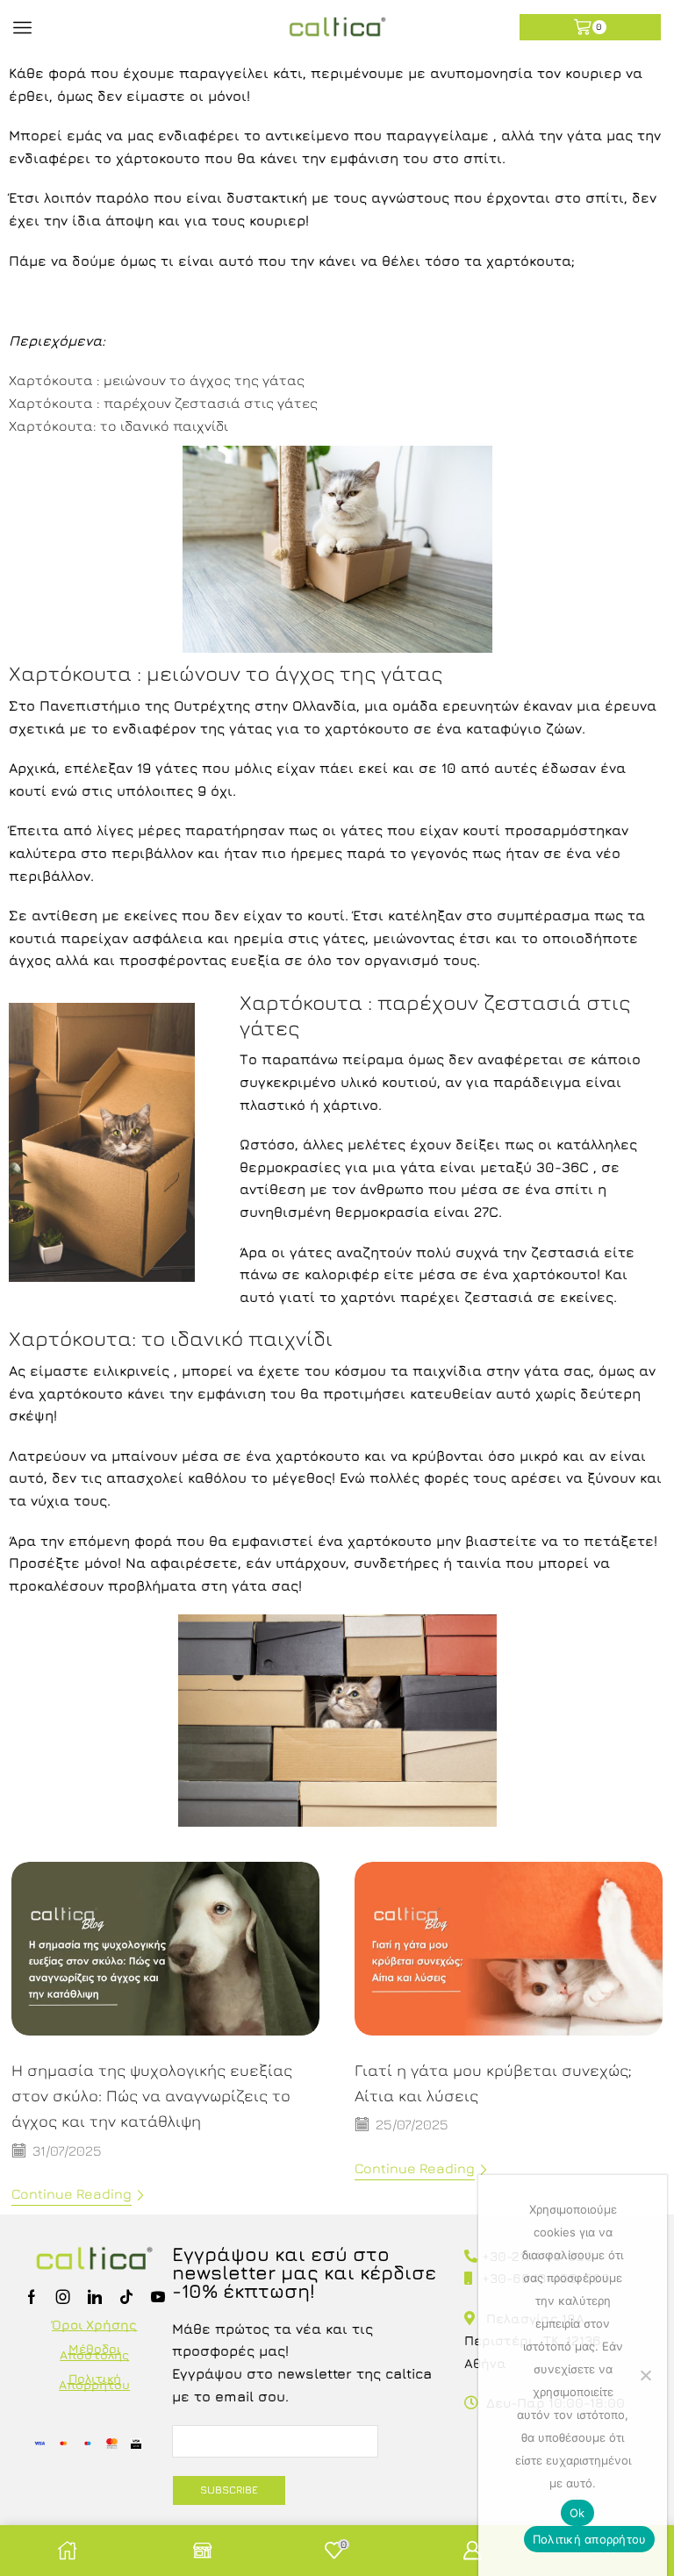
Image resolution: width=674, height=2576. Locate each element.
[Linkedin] (95, 2297)
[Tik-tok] (126, 2297)
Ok (577, 2513)
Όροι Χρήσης (94, 2325)
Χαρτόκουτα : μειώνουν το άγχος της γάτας (157, 380)
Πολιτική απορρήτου (590, 2539)
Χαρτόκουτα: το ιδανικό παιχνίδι (118, 426)
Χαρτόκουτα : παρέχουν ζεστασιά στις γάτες (163, 403)
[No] (645, 2375)
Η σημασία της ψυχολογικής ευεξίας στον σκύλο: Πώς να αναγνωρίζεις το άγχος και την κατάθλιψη (152, 2095)
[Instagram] (63, 2297)
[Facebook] (32, 2297)
